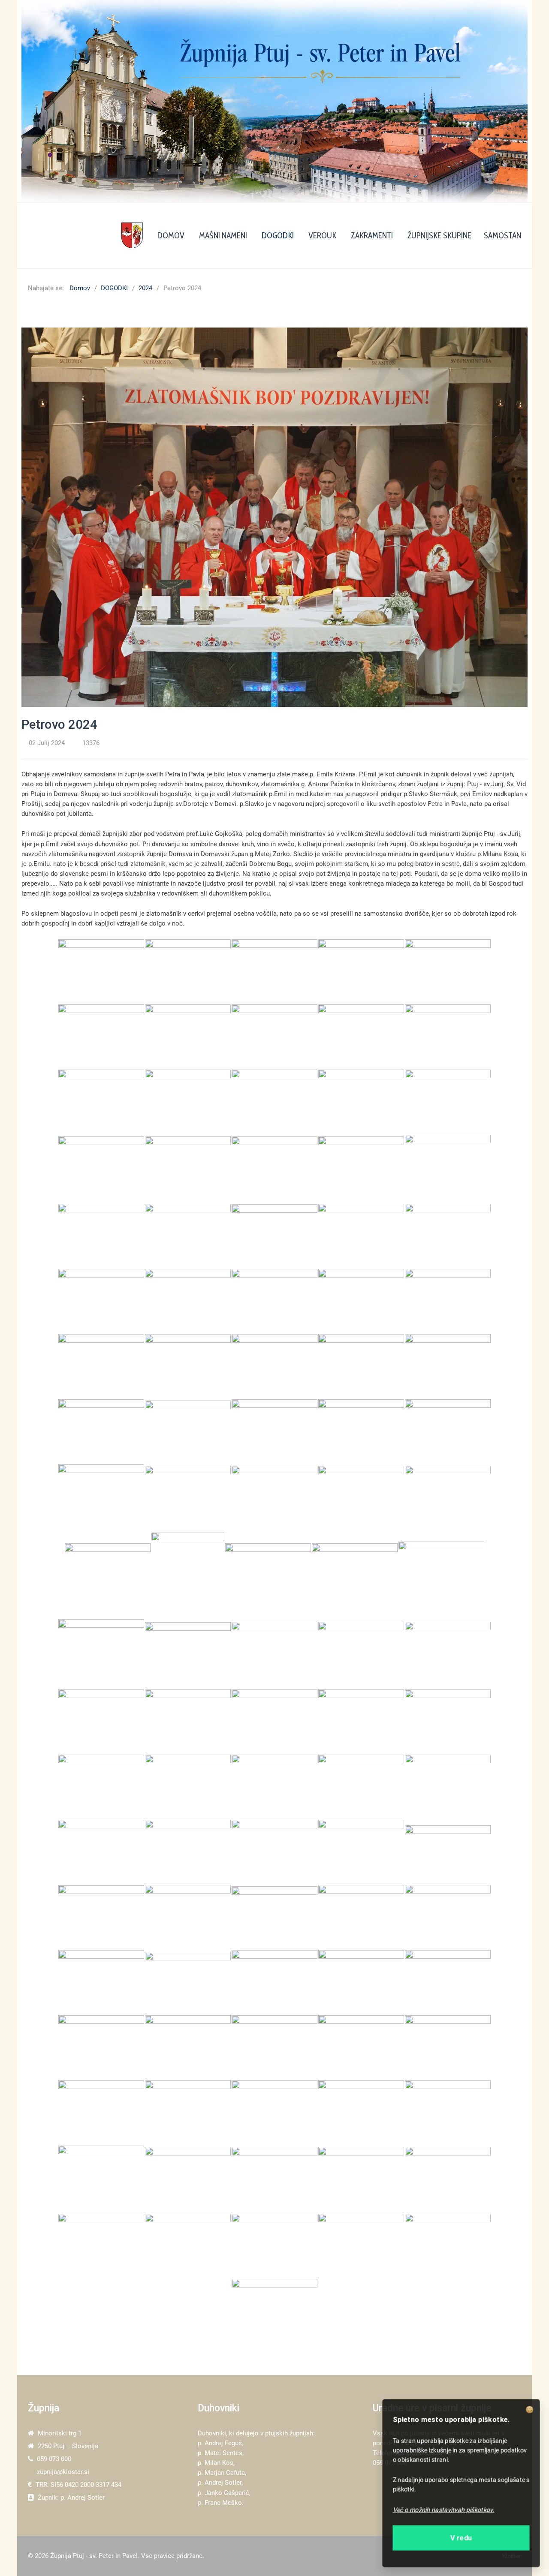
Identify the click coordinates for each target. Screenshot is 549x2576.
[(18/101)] (274, 1169)
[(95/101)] (448, 2179)
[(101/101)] (274, 2311)
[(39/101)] (361, 1431)
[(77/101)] (188, 1982)
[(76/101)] (101, 1982)
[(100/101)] (448, 2246)
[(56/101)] (101, 1722)
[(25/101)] (448, 1236)
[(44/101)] (361, 1498)
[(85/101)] (448, 2047)
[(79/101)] (361, 1982)
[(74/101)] (361, 1917)
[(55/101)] (448, 1654)
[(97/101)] (188, 2246)
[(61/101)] (101, 1787)
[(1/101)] (101, 971)
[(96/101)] (101, 2246)
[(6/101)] (101, 1037)
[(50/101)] (441, 1575)
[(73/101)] (274, 1917)
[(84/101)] (361, 2047)
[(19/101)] (361, 1169)
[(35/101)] (448, 1366)
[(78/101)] (274, 1982)
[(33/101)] (274, 1366)
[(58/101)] (274, 1722)
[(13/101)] (274, 1102)
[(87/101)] (188, 2113)
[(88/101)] (274, 2113)
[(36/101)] (101, 1431)
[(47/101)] (188, 1575)
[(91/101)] (101, 2179)
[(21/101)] (101, 1236)
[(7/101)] (188, 1037)
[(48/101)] (268, 1575)
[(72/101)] (188, 1917)
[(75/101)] (448, 1917)
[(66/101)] (101, 1852)
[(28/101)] (274, 1301)
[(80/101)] (448, 1982)
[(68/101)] (274, 1852)
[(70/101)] (448, 1852)
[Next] (511, 101)
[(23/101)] (274, 1236)
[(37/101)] (188, 1431)
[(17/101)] (188, 1169)
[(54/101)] (361, 1654)
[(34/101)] (361, 1366)
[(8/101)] (274, 1037)
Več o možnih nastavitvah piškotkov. (444, 2508)
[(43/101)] (274, 1498)
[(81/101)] (101, 2047)
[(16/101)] (101, 1169)
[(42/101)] (188, 1498)
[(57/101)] (188, 1722)
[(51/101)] (101, 1654)
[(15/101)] (448, 1102)
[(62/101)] (188, 1787)
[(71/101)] (101, 1917)
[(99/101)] (361, 2246)
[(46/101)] (108, 1575)
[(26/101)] (101, 1301)
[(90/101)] (448, 2113)
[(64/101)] (361, 1787)
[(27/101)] (188, 1301)
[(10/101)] (448, 1037)
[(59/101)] (361, 1722)
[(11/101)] (101, 1102)
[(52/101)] (188, 1654)
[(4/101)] (361, 971)
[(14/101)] (361, 1102)
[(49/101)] (355, 1575)
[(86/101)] (101, 2113)
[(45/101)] (448, 1498)
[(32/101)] (188, 1366)
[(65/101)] (448, 1787)
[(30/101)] (448, 1301)
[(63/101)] (274, 1787)
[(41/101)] (101, 1498)
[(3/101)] (274, 971)
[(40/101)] (448, 1431)
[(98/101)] (274, 2246)
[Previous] (38, 101)
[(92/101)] (188, 2179)
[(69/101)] (361, 1852)
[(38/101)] (274, 1431)
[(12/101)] (188, 1102)
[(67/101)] (188, 1852)
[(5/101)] (448, 971)
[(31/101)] (101, 1366)
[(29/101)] (361, 1301)
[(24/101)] (361, 1236)
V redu (461, 2535)
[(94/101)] (361, 2179)
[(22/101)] (188, 1236)
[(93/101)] (274, 2179)
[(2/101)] (188, 971)
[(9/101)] (361, 1037)
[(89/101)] (361, 2113)
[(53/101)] (274, 1654)
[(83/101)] (274, 2047)
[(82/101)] (188, 2047)
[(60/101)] (448, 1722)
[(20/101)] (448, 1169)
